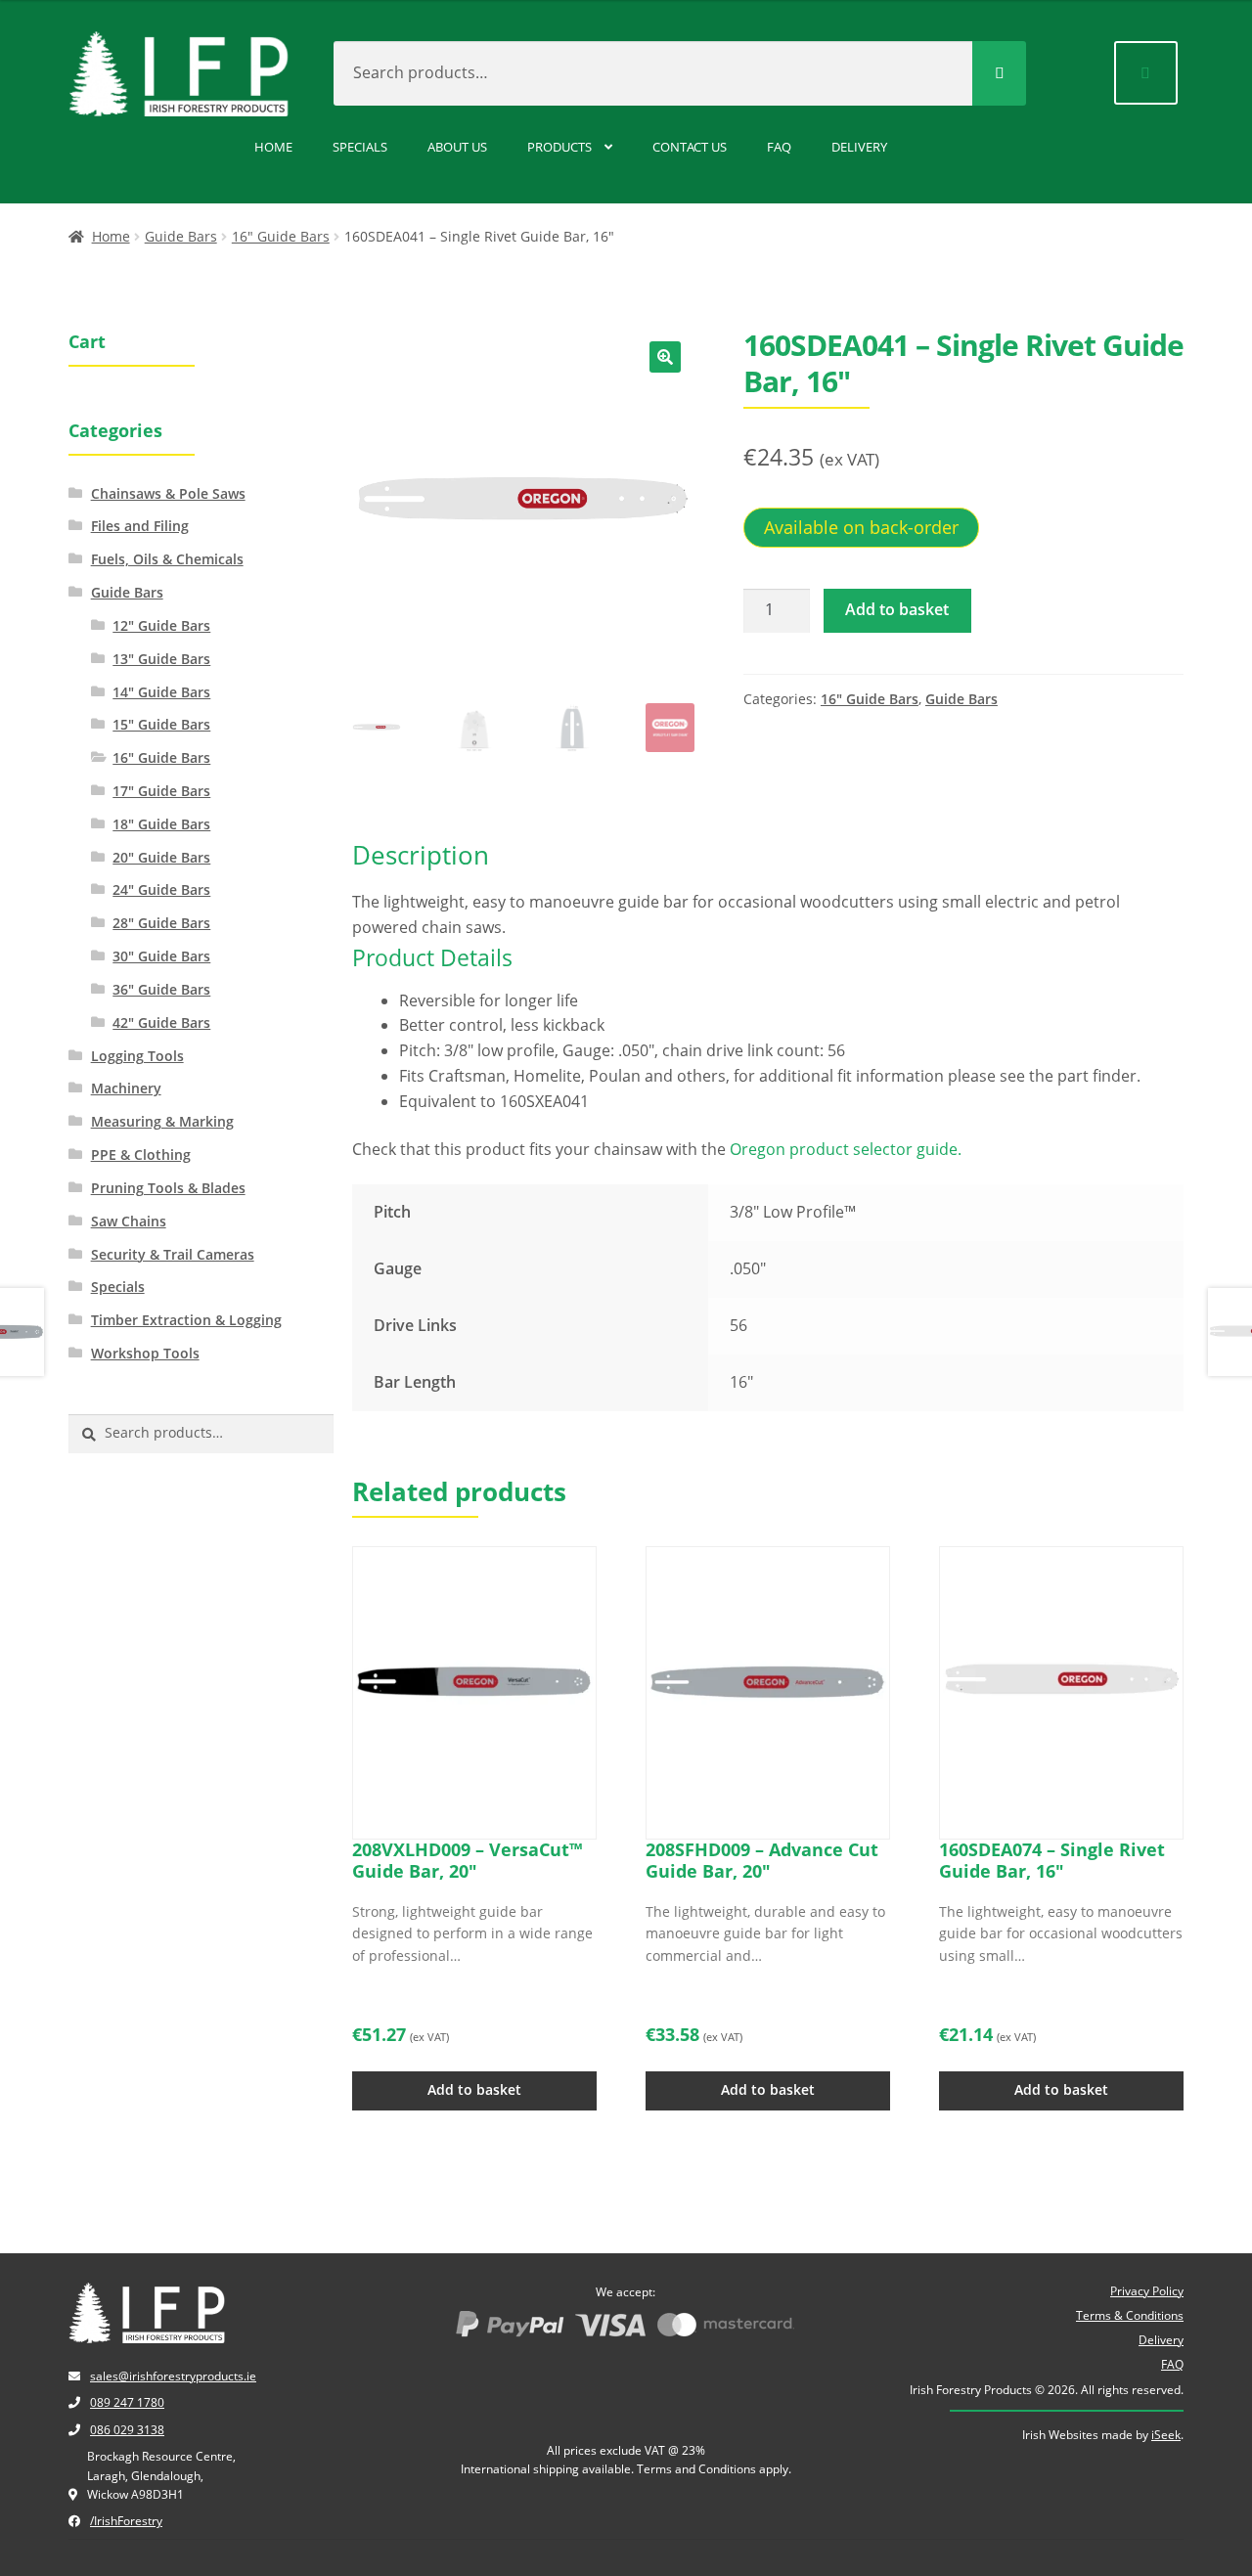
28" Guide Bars (161, 923)
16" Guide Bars (281, 236)
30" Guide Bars (161, 956)
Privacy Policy (1147, 2291)
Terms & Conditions (1130, 2315)
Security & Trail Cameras (173, 1254)
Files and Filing (140, 526)
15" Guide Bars (161, 724)
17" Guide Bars (161, 791)
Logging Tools (137, 1056)
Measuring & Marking (162, 1121)
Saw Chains (129, 1221)
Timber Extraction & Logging (186, 1320)
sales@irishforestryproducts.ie (173, 2376)
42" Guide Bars (161, 1022)
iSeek (1166, 2435)
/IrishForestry (126, 2521)
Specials (360, 147)
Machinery (126, 1088)
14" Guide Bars (161, 692)
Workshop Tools (145, 1353)
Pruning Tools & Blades (168, 1188)
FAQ (779, 147)
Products (559, 147)
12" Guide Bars (161, 625)
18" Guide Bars (161, 824)
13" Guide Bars (161, 659)
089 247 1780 (127, 2402)
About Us (457, 147)
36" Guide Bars (161, 989)
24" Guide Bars (161, 889)
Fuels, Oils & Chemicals (167, 559)
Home (273, 147)
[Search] (999, 73)
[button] (665, 357)
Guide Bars (181, 236)
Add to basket (897, 609)
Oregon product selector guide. (846, 1149)
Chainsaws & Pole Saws (168, 493)
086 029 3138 (127, 2430)
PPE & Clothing (141, 1155)
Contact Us (690, 147)
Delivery (859, 147)
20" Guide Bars (161, 857)
